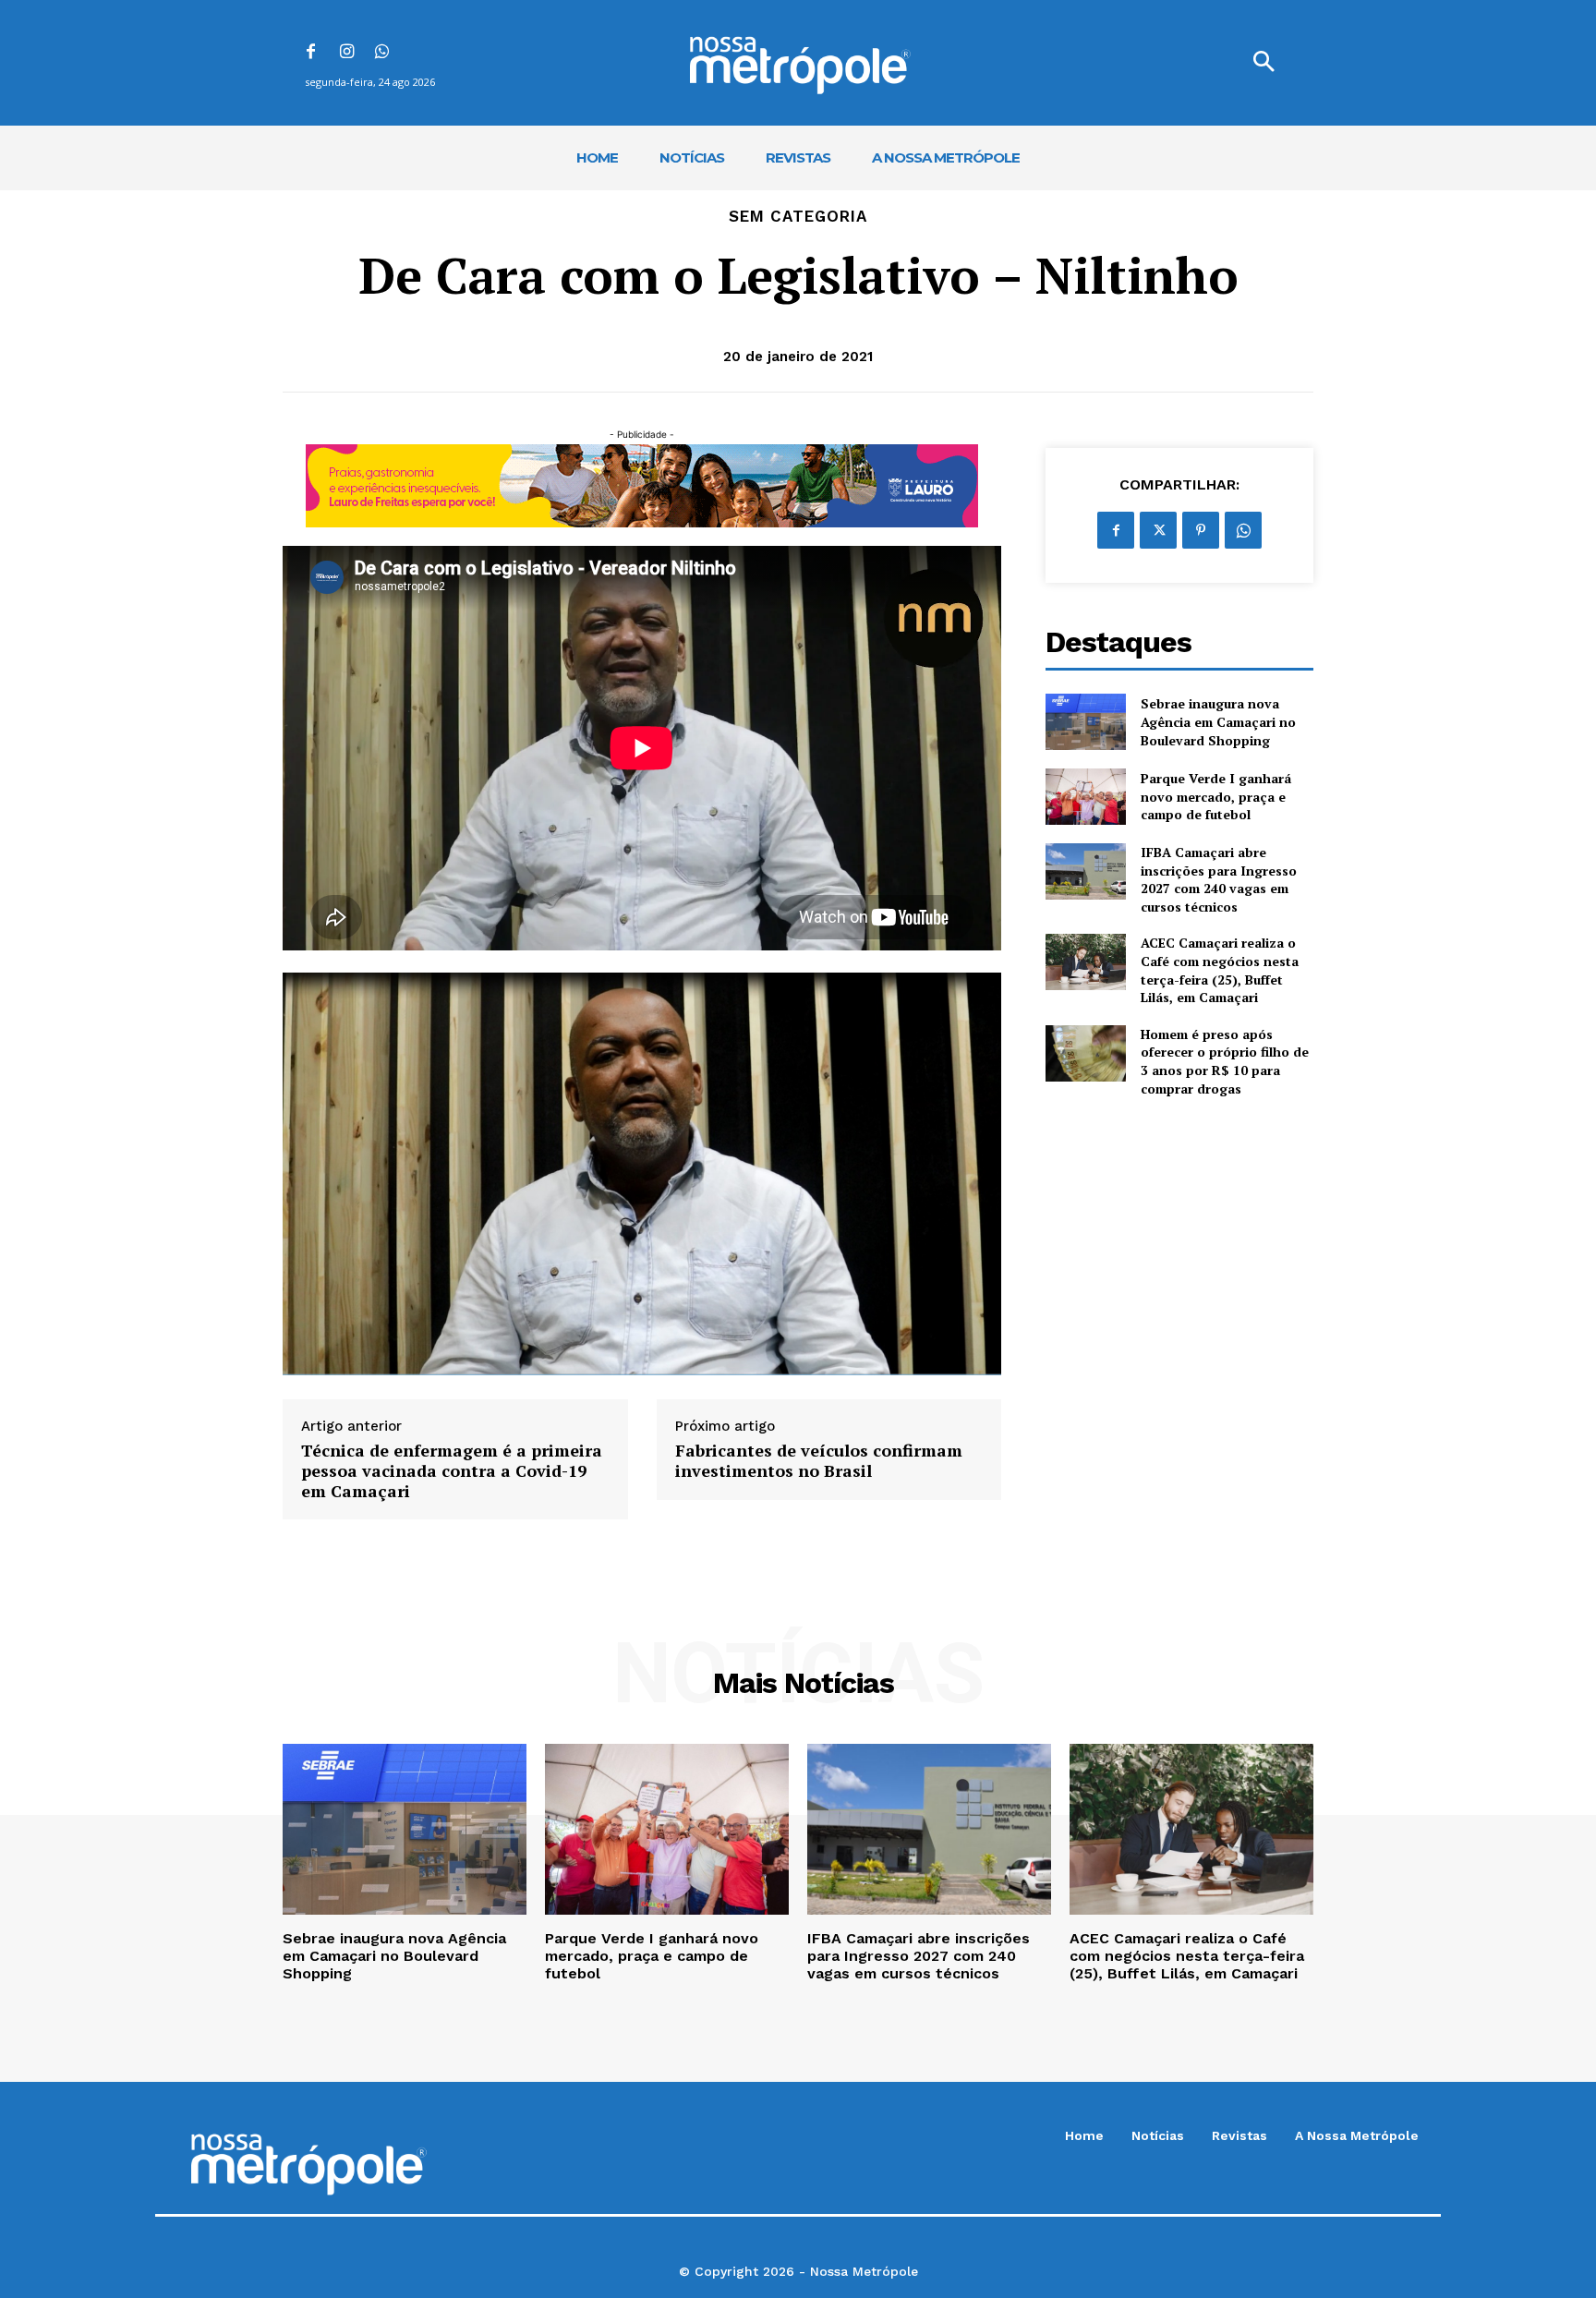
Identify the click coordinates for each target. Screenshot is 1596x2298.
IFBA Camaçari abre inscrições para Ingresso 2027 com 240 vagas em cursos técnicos (1219, 879)
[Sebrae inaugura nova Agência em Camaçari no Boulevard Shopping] (1086, 722)
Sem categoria (798, 217)
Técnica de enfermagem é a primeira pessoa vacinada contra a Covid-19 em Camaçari (452, 1471)
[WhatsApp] (383, 53)
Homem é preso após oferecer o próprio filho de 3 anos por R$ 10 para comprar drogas (1225, 1061)
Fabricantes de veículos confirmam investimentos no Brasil (819, 1461)
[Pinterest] (1201, 530)
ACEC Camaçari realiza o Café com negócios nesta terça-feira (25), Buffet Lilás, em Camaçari (1220, 970)
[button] (1263, 63)
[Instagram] (347, 53)
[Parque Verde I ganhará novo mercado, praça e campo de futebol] (1086, 797)
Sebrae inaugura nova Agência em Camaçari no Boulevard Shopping (1218, 721)
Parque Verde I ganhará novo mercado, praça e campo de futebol (1216, 796)
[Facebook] (311, 53)
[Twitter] (1158, 530)
